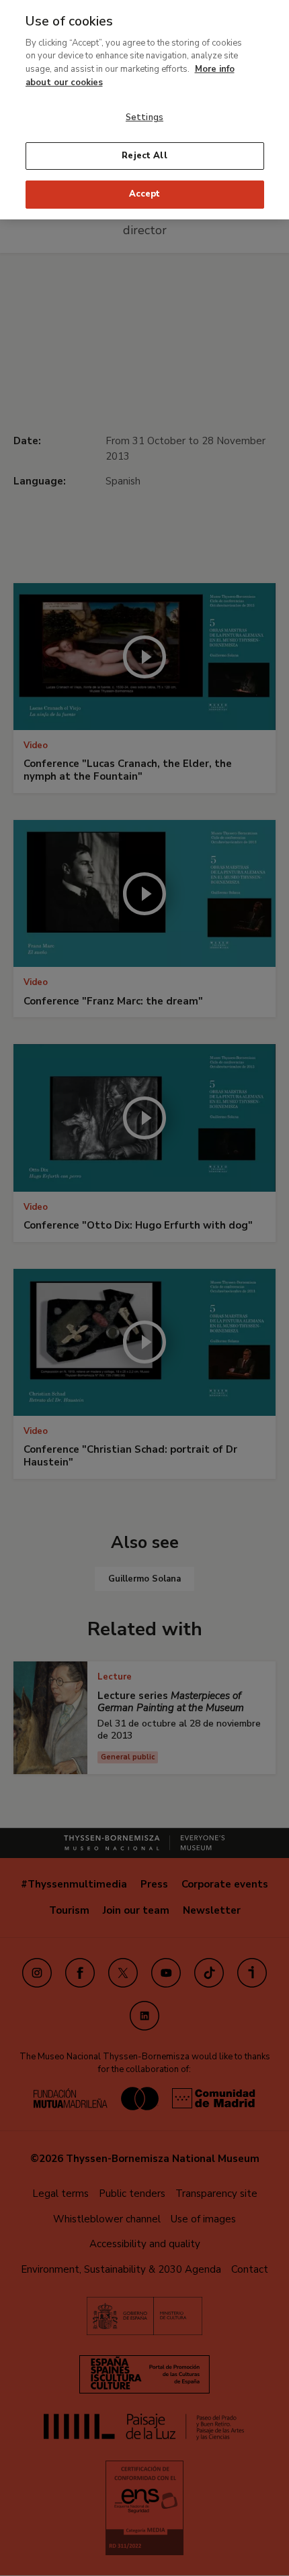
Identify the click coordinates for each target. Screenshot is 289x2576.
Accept (145, 194)
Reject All (144, 156)
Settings (144, 117)
